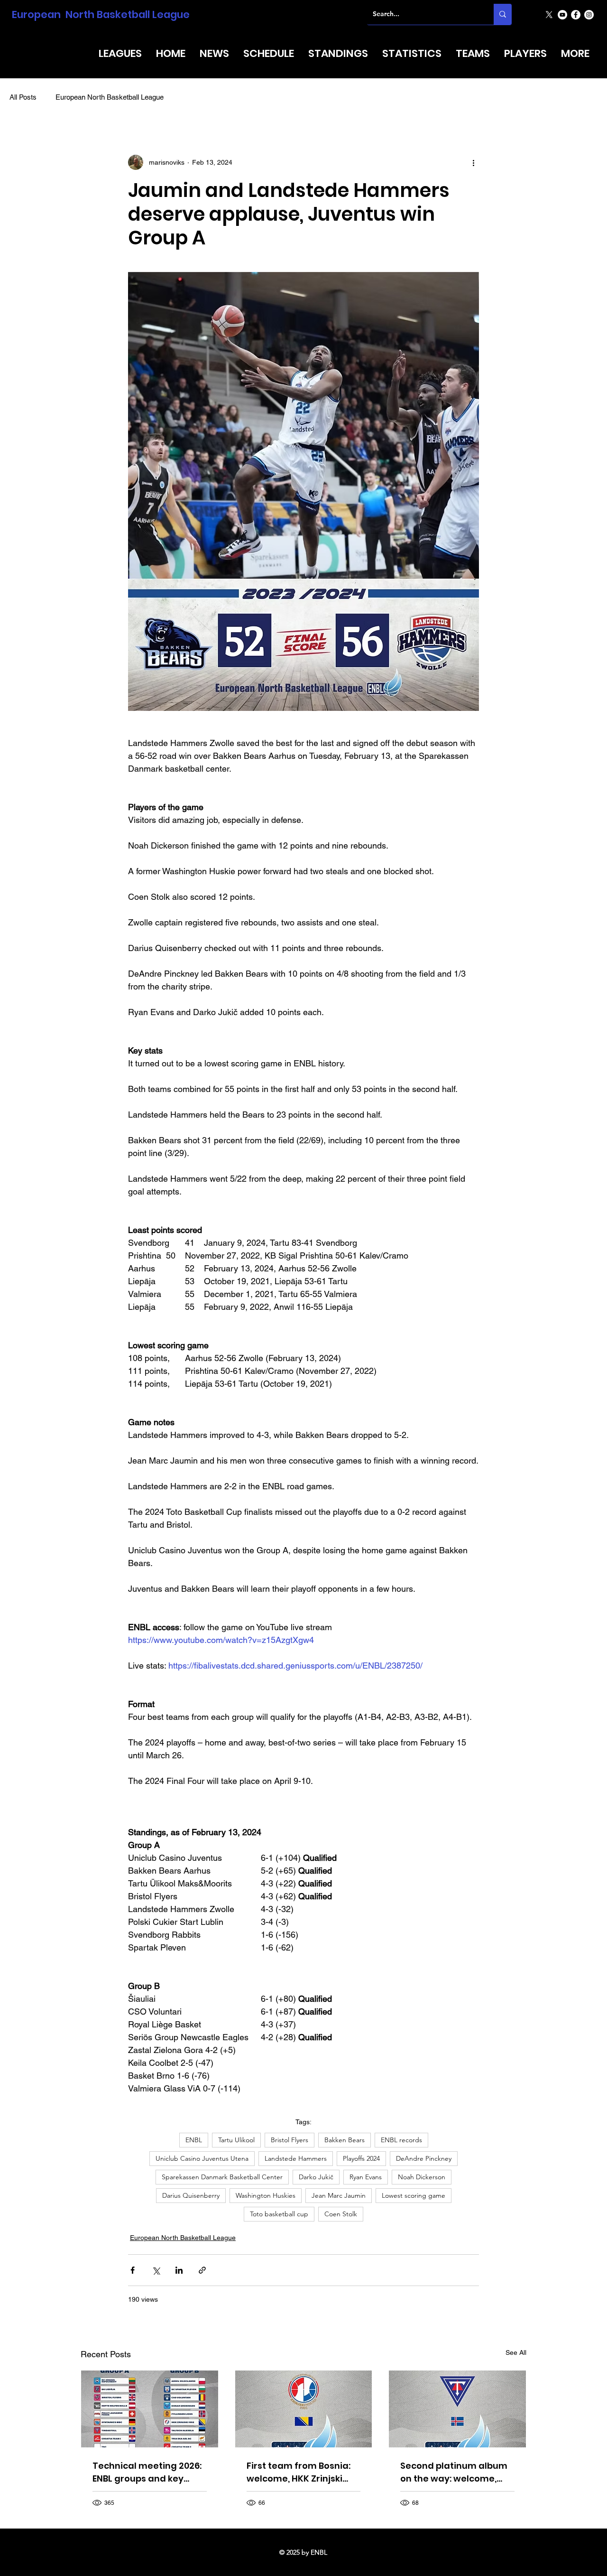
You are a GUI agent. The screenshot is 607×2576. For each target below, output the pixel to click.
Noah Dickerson (422, 2177)
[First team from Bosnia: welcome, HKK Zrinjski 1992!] (304, 2409)
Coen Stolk (341, 2214)
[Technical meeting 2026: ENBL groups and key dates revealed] (150, 2409)
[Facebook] (576, 15)
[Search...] (503, 14)
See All (516, 2352)
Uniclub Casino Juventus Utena (202, 2158)
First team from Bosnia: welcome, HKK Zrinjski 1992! (299, 2472)
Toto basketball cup (279, 2214)
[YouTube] (562, 15)
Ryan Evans (366, 2177)
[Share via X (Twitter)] (156, 2270)
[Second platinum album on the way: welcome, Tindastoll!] (457, 2409)
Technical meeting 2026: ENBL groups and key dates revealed (147, 2472)
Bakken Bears (345, 2140)
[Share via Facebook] (133, 2270)
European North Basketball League (101, 14)
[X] (549, 15)
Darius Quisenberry (191, 2195)
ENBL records (401, 2140)
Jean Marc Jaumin (339, 2195)
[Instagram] (589, 15)
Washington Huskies (266, 2195)
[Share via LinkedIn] (179, 2270)
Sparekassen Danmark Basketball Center (222, 2177)
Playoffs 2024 (361, 2158)
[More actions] (473, 162)
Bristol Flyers (290, 2140)
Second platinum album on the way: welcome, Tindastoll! (454, 2472)
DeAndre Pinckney (424, 2158)
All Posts (23, 97)
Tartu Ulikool (236, 2140)
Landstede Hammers (296, 2158)
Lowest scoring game (414, 2195)
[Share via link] (202, 2270)
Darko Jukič (316, 2177)
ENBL (194, 2140)
